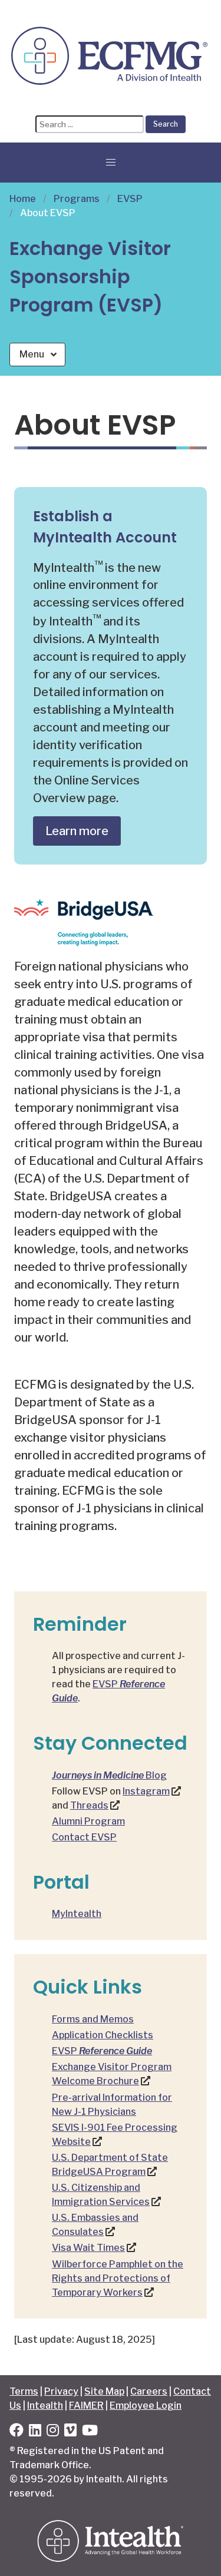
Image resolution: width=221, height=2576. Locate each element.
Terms (24, 2391)
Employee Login (146, 2406)
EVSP (130, 199)
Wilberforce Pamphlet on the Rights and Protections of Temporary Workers (118, 2278)
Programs (77, 199)
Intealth (45, 2406)
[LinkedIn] (35, 2432)
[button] (111, 163)
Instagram (146, 1791)
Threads (89, 1805)
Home (23, 199)
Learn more (77, 831)
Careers (149, 2391)
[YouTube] (90, 2432)
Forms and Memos (93, 2019)
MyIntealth (77, 1914)
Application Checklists (103, 2035)
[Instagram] (53, 2432)
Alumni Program (88, 1821)
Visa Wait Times (88, 2248)
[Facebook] (17, 2432)
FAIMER (86, 2406)
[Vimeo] (70, 2432)
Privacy (61, 2391)
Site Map (104, 2391)
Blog (109, 1775)
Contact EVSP (84, 1837)
